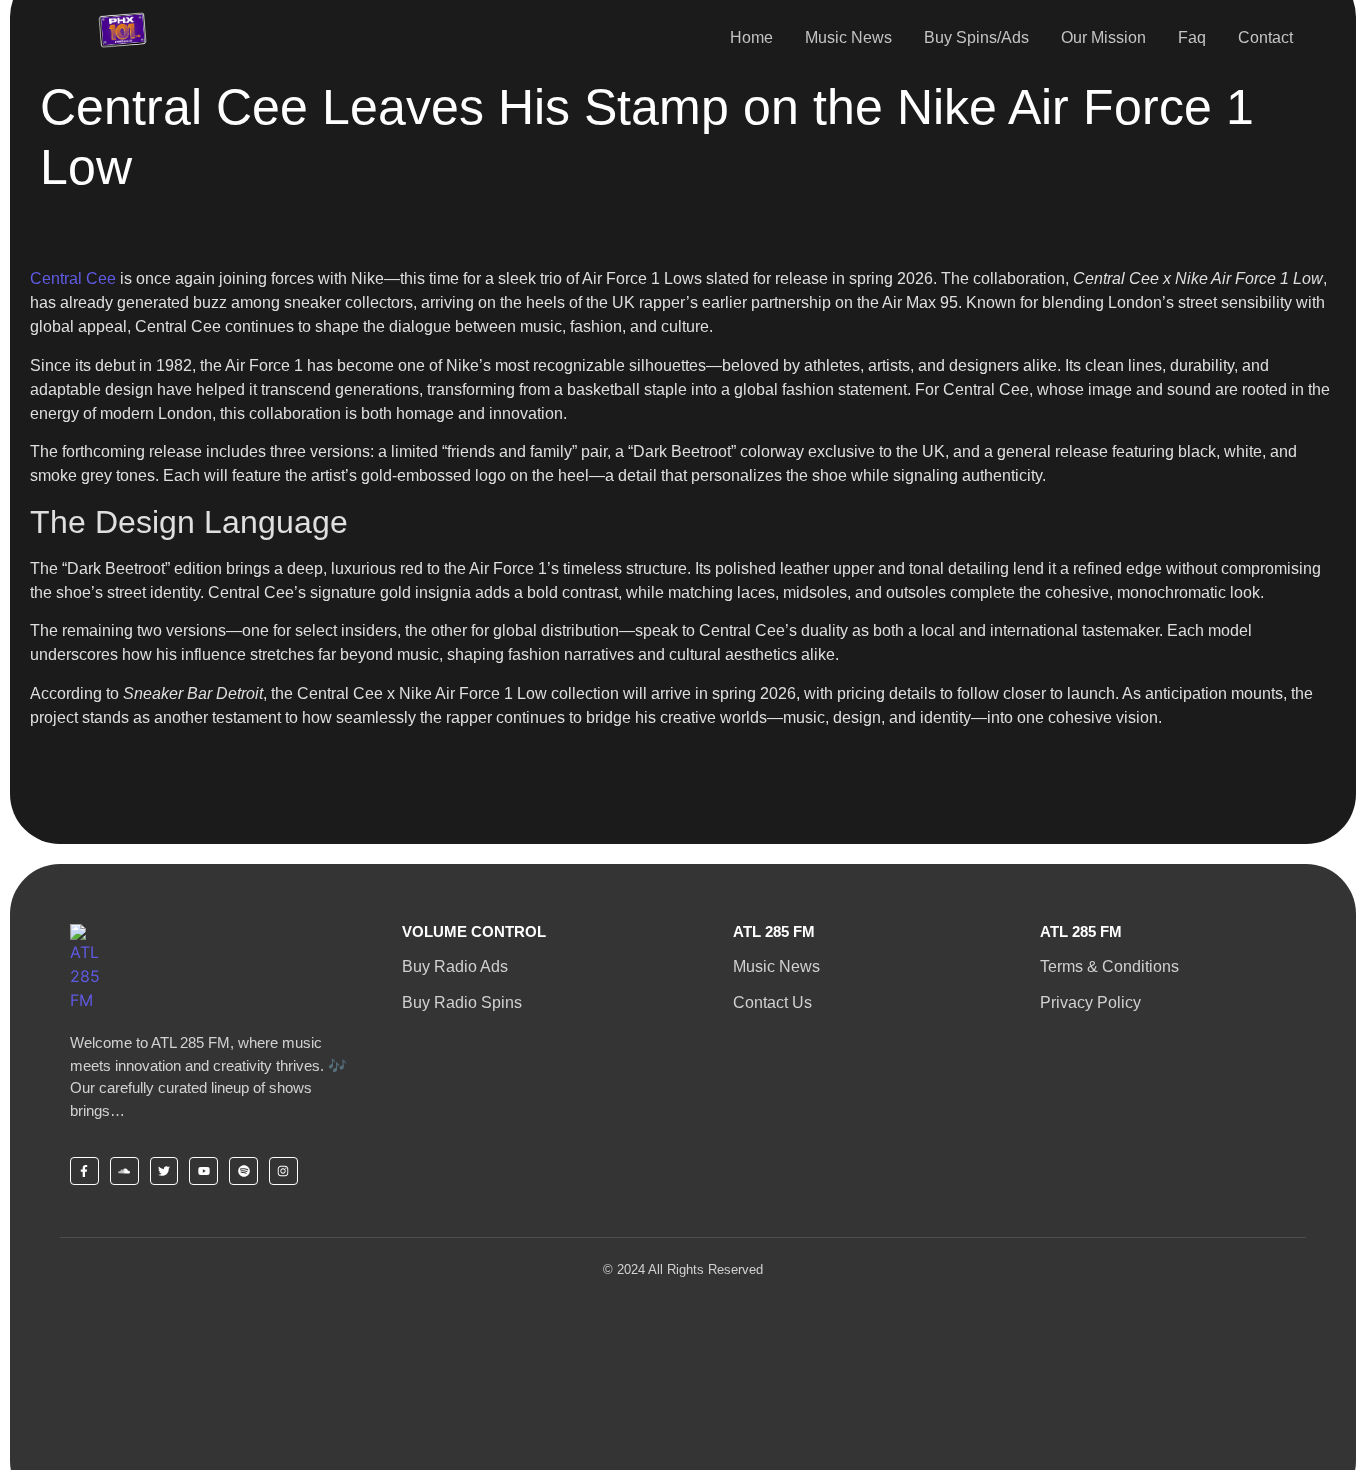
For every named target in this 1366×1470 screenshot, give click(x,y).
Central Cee (73, 278)
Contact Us (772, 1002)
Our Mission (1103, 37)
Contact (1265, 37)
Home (751, 37)
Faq (1192, 37)
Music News (848, 37)
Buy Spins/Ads (976, 37)
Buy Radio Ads (455, 966)
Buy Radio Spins (462, 1002)
